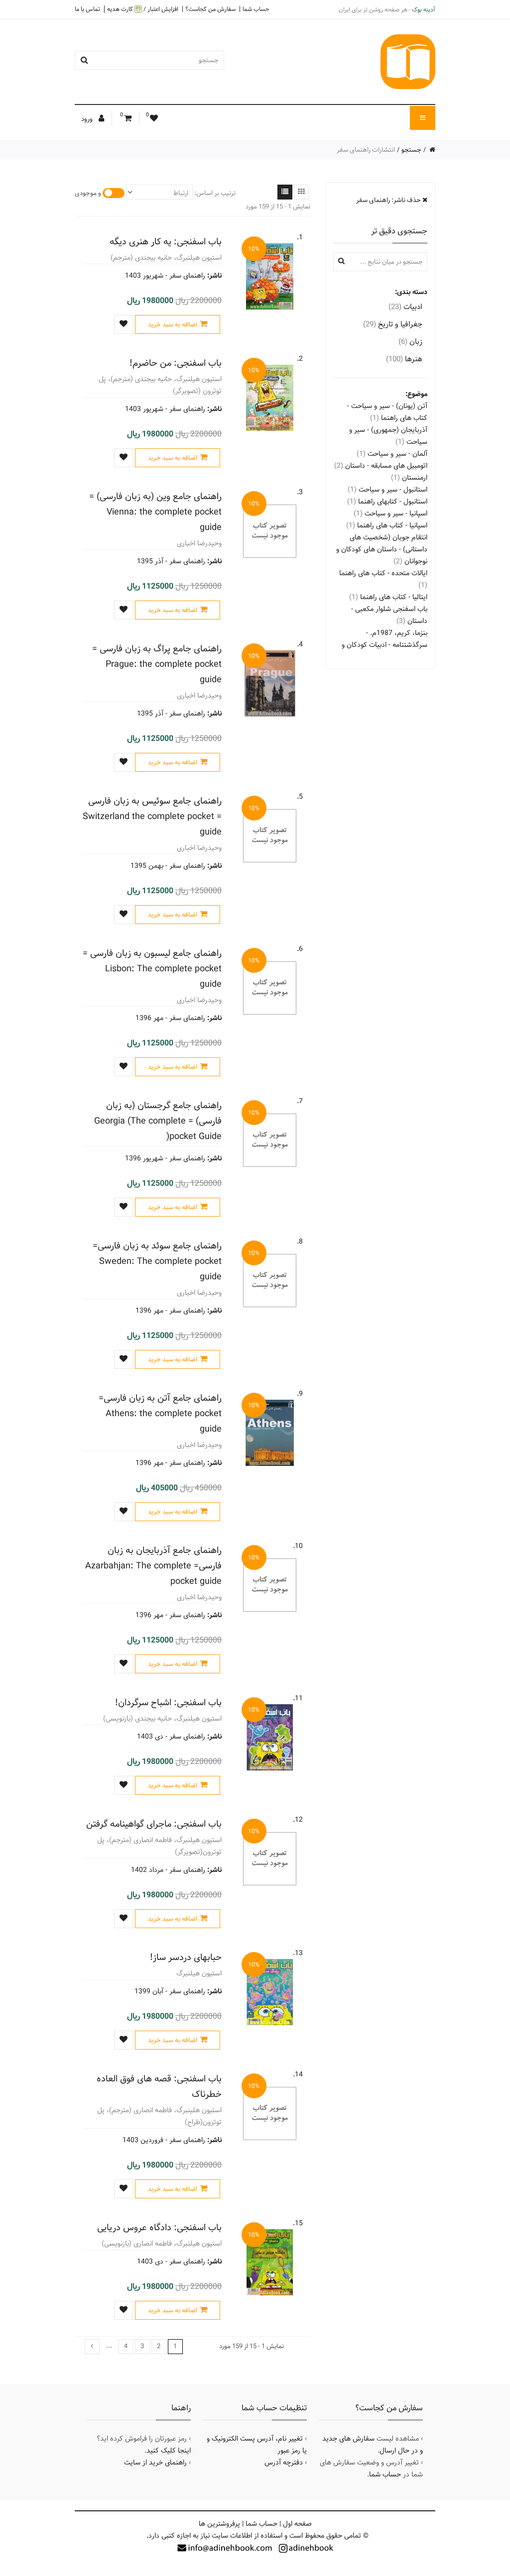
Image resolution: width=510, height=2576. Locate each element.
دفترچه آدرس (284, 2463)
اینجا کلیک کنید (169, 2451)
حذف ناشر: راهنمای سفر (389, 200)
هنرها (404, 359)
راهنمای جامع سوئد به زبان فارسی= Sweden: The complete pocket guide (157, 1261)
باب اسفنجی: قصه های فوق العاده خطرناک (159, 2086)
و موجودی (88, 193)
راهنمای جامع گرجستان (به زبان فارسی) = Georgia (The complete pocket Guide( (158, 1121)
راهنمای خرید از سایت (155, 2463)
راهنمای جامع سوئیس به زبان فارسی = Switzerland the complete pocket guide (152, 816)
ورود (88, 119)
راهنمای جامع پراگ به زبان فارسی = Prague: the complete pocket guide (157, 664)
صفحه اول (297, 2524)
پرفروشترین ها (219, 2524)
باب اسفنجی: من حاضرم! (176, 363)
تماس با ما (87, 9)
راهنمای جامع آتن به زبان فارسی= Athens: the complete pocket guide (160, 1413)
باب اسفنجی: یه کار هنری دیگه (166, 242)
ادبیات (405, 307)
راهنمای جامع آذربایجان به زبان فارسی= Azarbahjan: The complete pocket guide (153, 1566)
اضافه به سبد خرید (173, 324)
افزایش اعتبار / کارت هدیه (143, 9)
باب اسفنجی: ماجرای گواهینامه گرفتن (154, 1824)
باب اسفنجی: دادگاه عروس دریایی (159, 2227)
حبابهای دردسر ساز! (186, 1957)
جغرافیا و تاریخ (393, 324)
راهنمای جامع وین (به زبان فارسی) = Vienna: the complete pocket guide (155, 512)
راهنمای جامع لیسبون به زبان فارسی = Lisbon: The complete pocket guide (152, 969)
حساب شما (256, 9)
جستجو (411, 150)
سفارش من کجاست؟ (210, 9)
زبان (410, 342)
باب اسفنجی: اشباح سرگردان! (168, 1702)
